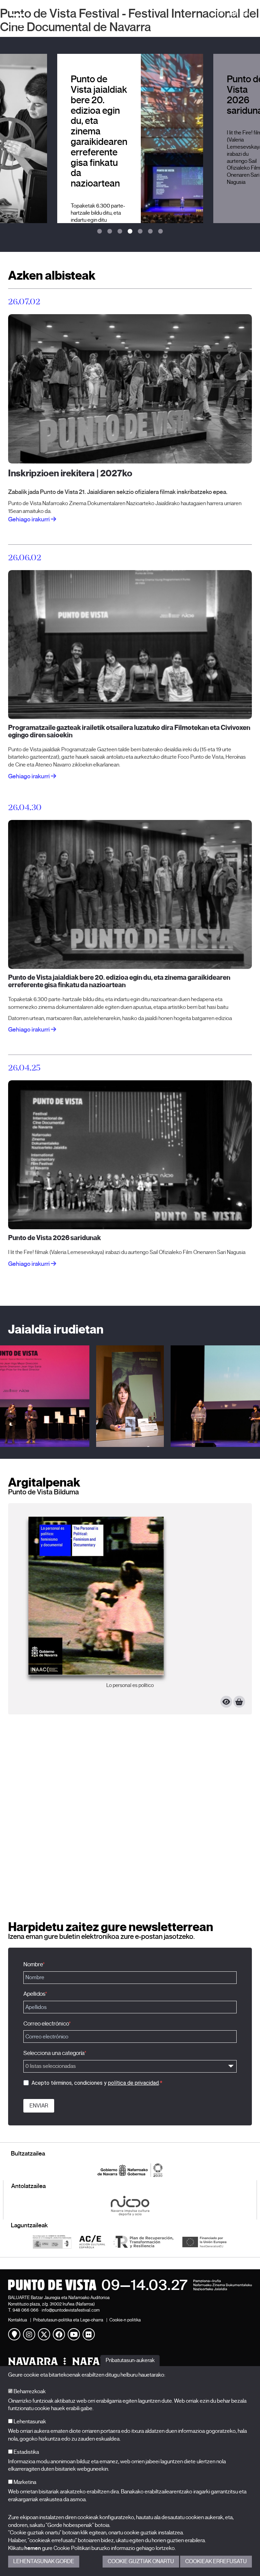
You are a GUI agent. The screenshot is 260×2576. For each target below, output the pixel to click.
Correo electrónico (46, 2024)
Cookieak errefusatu (216, 2561)
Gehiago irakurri (29, 1030)
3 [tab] (120, 232)
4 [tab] (130, 232)
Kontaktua (18, 2320)
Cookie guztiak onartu (141, 2561)
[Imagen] (130, 1396)
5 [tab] (140, 232)
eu (233, 14)
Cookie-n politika (125, 2320)
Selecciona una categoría (54, 2053)
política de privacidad (133, 2083)
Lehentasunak (29, 2422)
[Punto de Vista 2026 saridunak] (130, 1154)
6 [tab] (150, 232)
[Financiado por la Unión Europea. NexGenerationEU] (204, 2242)
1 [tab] (100, 232)
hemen (33, 2548)
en (246, 14)
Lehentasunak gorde (44, 2561)
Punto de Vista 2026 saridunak (55, 1238)
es (220, 14)
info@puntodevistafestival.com (71, 2310)
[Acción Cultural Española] (92, 2242)
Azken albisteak (52, 275)
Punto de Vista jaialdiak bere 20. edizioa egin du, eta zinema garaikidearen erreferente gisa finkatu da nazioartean (119, 981)
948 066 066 (26, 2310)
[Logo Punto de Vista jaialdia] (130, 2285)
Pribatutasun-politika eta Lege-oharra (68, 2320)
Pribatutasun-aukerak (130, 2360)
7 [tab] (160, 232)
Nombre (33, 1964)
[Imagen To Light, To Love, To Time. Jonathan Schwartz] (130, 1609)
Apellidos (34, 1994)
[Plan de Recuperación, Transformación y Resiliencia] (143, 2242)
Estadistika (26, 2452)
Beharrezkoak (29, 2391)
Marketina (24, 2482)
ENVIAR (39, 2106)
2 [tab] (110, 232)
